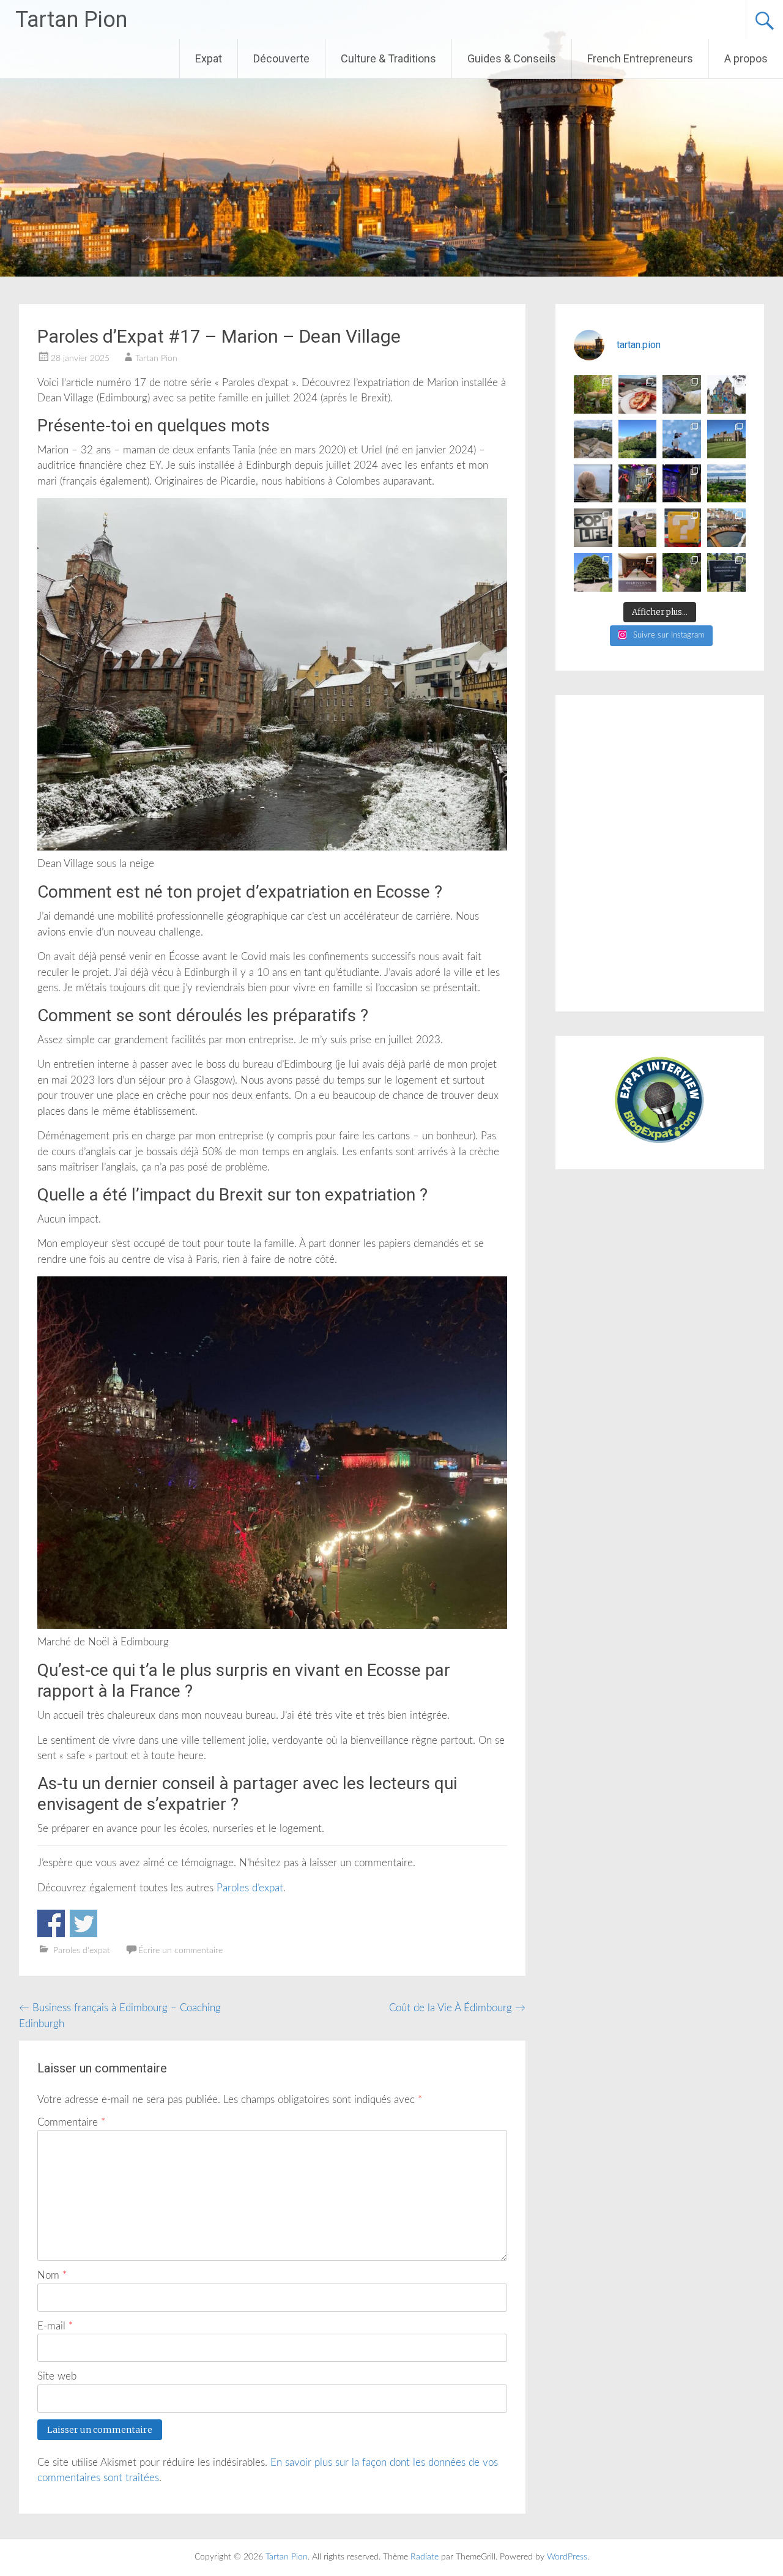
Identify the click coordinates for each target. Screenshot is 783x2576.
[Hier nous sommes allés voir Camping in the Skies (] (638, 484)
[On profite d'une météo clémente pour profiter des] (638, 528)
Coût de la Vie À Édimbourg (457, 2008)
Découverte (281, 58)
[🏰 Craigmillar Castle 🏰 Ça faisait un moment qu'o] (593, 439)
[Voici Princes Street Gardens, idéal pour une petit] (638, 439)
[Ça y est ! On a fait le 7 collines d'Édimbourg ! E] (726, 572)
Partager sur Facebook (51, 1923)
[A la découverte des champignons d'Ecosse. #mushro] (593, 394)
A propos (746, 58)
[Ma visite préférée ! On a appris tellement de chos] (638, 572)
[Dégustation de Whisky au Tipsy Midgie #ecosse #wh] (682, 484)
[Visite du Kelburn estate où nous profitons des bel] (726, 394)
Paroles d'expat (82, 1951)
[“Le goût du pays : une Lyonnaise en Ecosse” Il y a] (593, 484)
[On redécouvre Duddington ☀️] (682, 572)
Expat (209, 58)
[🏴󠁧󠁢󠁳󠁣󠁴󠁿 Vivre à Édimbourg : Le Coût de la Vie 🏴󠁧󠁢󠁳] (726, 484)
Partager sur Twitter (83, 1923)
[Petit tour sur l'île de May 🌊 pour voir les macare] (682, 439)
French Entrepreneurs (640, 58)
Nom (52, 2275)
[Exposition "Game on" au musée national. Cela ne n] (682, 528)
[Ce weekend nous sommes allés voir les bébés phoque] (682, 394)
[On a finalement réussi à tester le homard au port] (638, 394)
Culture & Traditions (388, 58)
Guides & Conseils (512, 58)
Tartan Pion (71, 20)
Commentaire (71, 2122)
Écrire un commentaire (180, 1951)
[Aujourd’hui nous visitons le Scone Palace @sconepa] (726, 439)
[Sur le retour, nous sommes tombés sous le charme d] (726, 528)
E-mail (55, 2326)
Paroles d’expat (250, 1888)
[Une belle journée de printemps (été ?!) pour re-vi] (593, 572)
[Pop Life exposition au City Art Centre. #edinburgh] (593, 528)
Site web (57, 2376)
